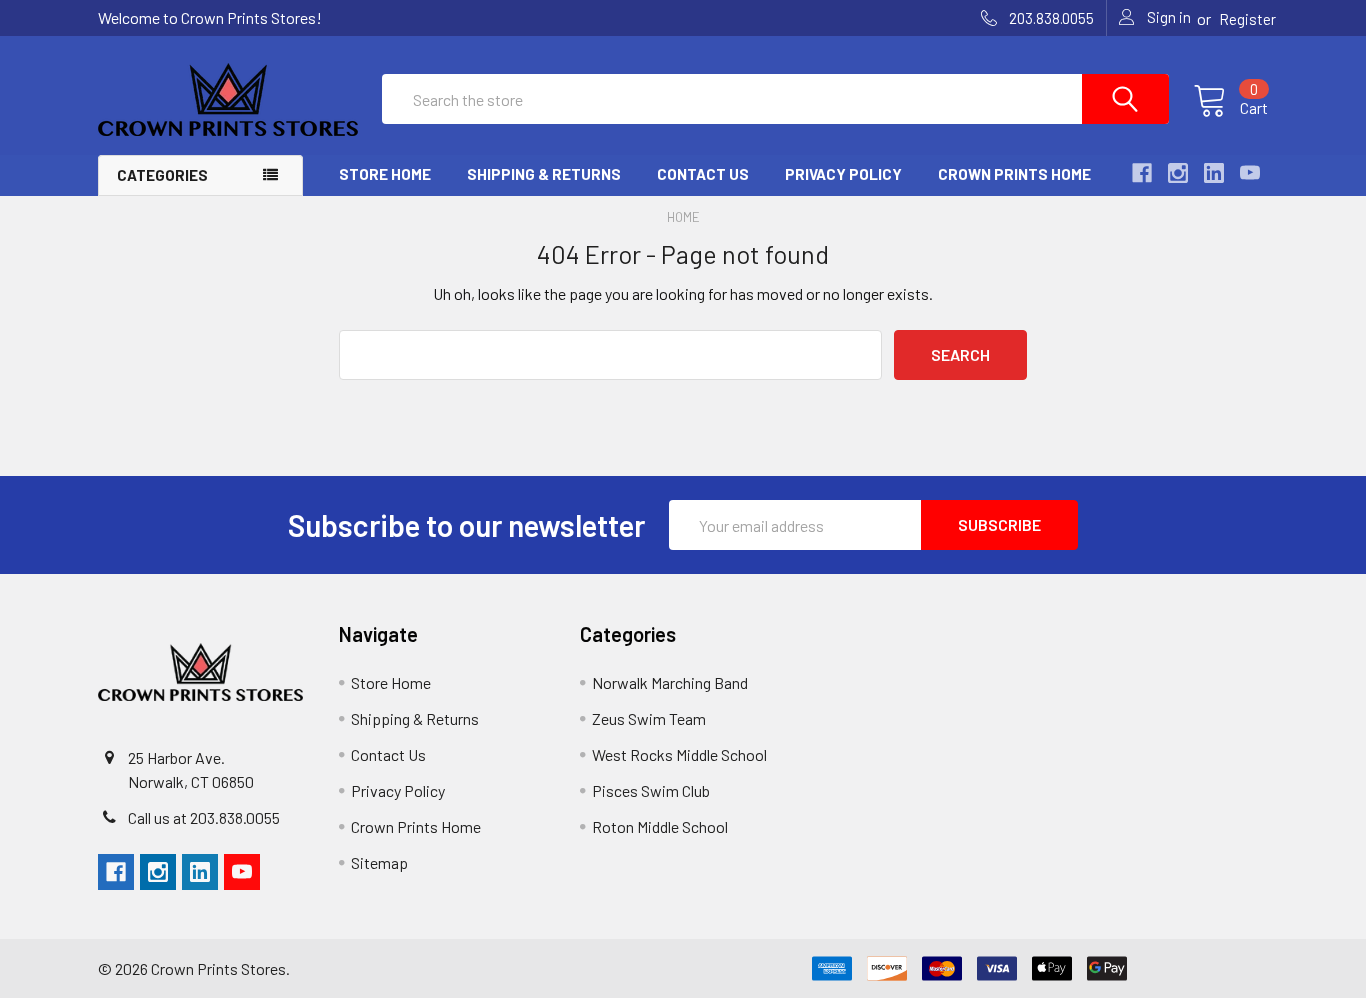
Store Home (385, 174)
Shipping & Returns (544, 174)
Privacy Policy (843, 174)
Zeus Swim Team (649, 718)
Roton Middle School (660, 826)
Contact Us (703, 174)
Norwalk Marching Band (670, 682)
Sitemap (379, 862)
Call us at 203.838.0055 (204, 817)
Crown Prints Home (1014, 174)
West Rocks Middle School (679, 754)
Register (1247, 19)
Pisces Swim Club (651, 790)
